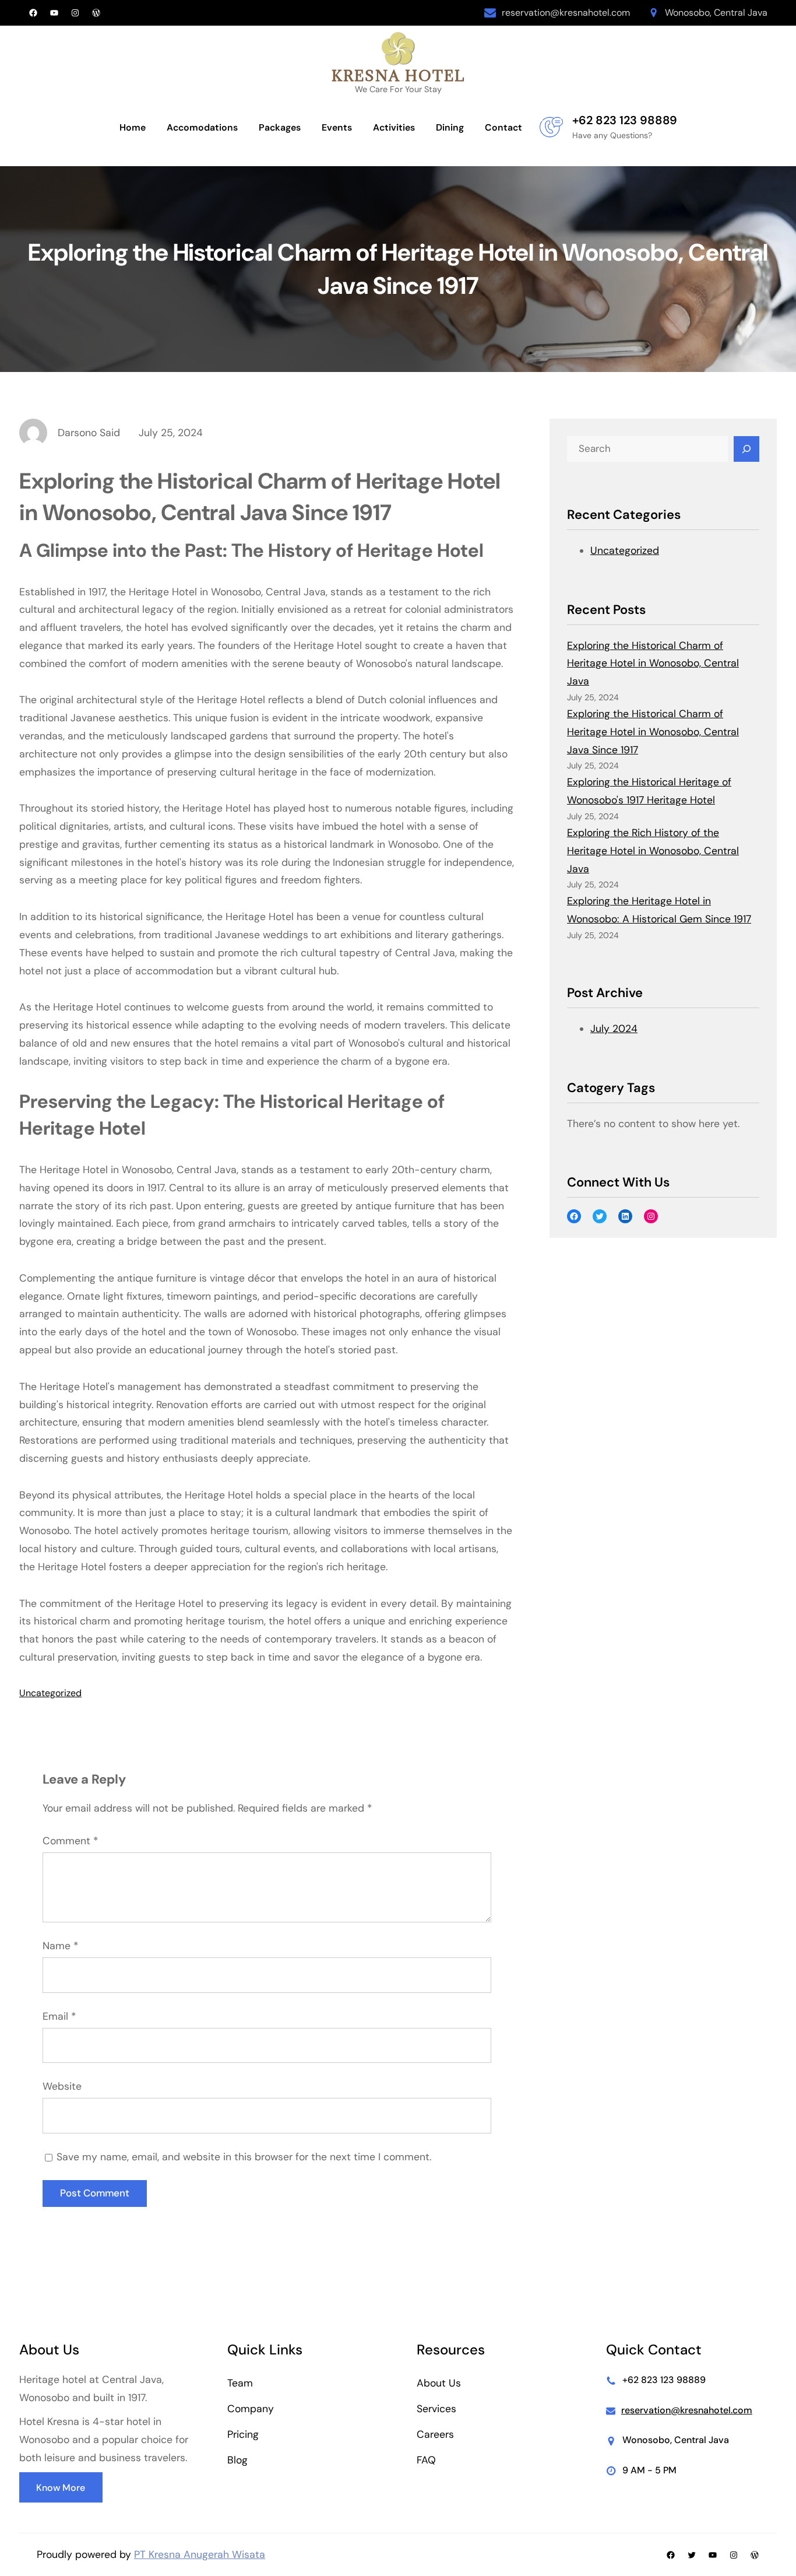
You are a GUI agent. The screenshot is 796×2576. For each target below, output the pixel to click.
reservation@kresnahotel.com (566, 13)
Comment (70, 1841)
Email (59, 2016)
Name (60, 1946)
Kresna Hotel (398, 76)
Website (62, 2086)
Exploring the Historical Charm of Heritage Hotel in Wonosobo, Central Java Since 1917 (653, 732)
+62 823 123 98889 (625, 120)
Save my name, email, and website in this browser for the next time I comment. (244, 2157)
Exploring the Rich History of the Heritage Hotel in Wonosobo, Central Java (653, 851)
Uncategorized (50, 1693)
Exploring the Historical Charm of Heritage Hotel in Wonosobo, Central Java (653, 664)
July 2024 (614, 1029)
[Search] (746, 449)
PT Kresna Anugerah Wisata (200, 2554)
